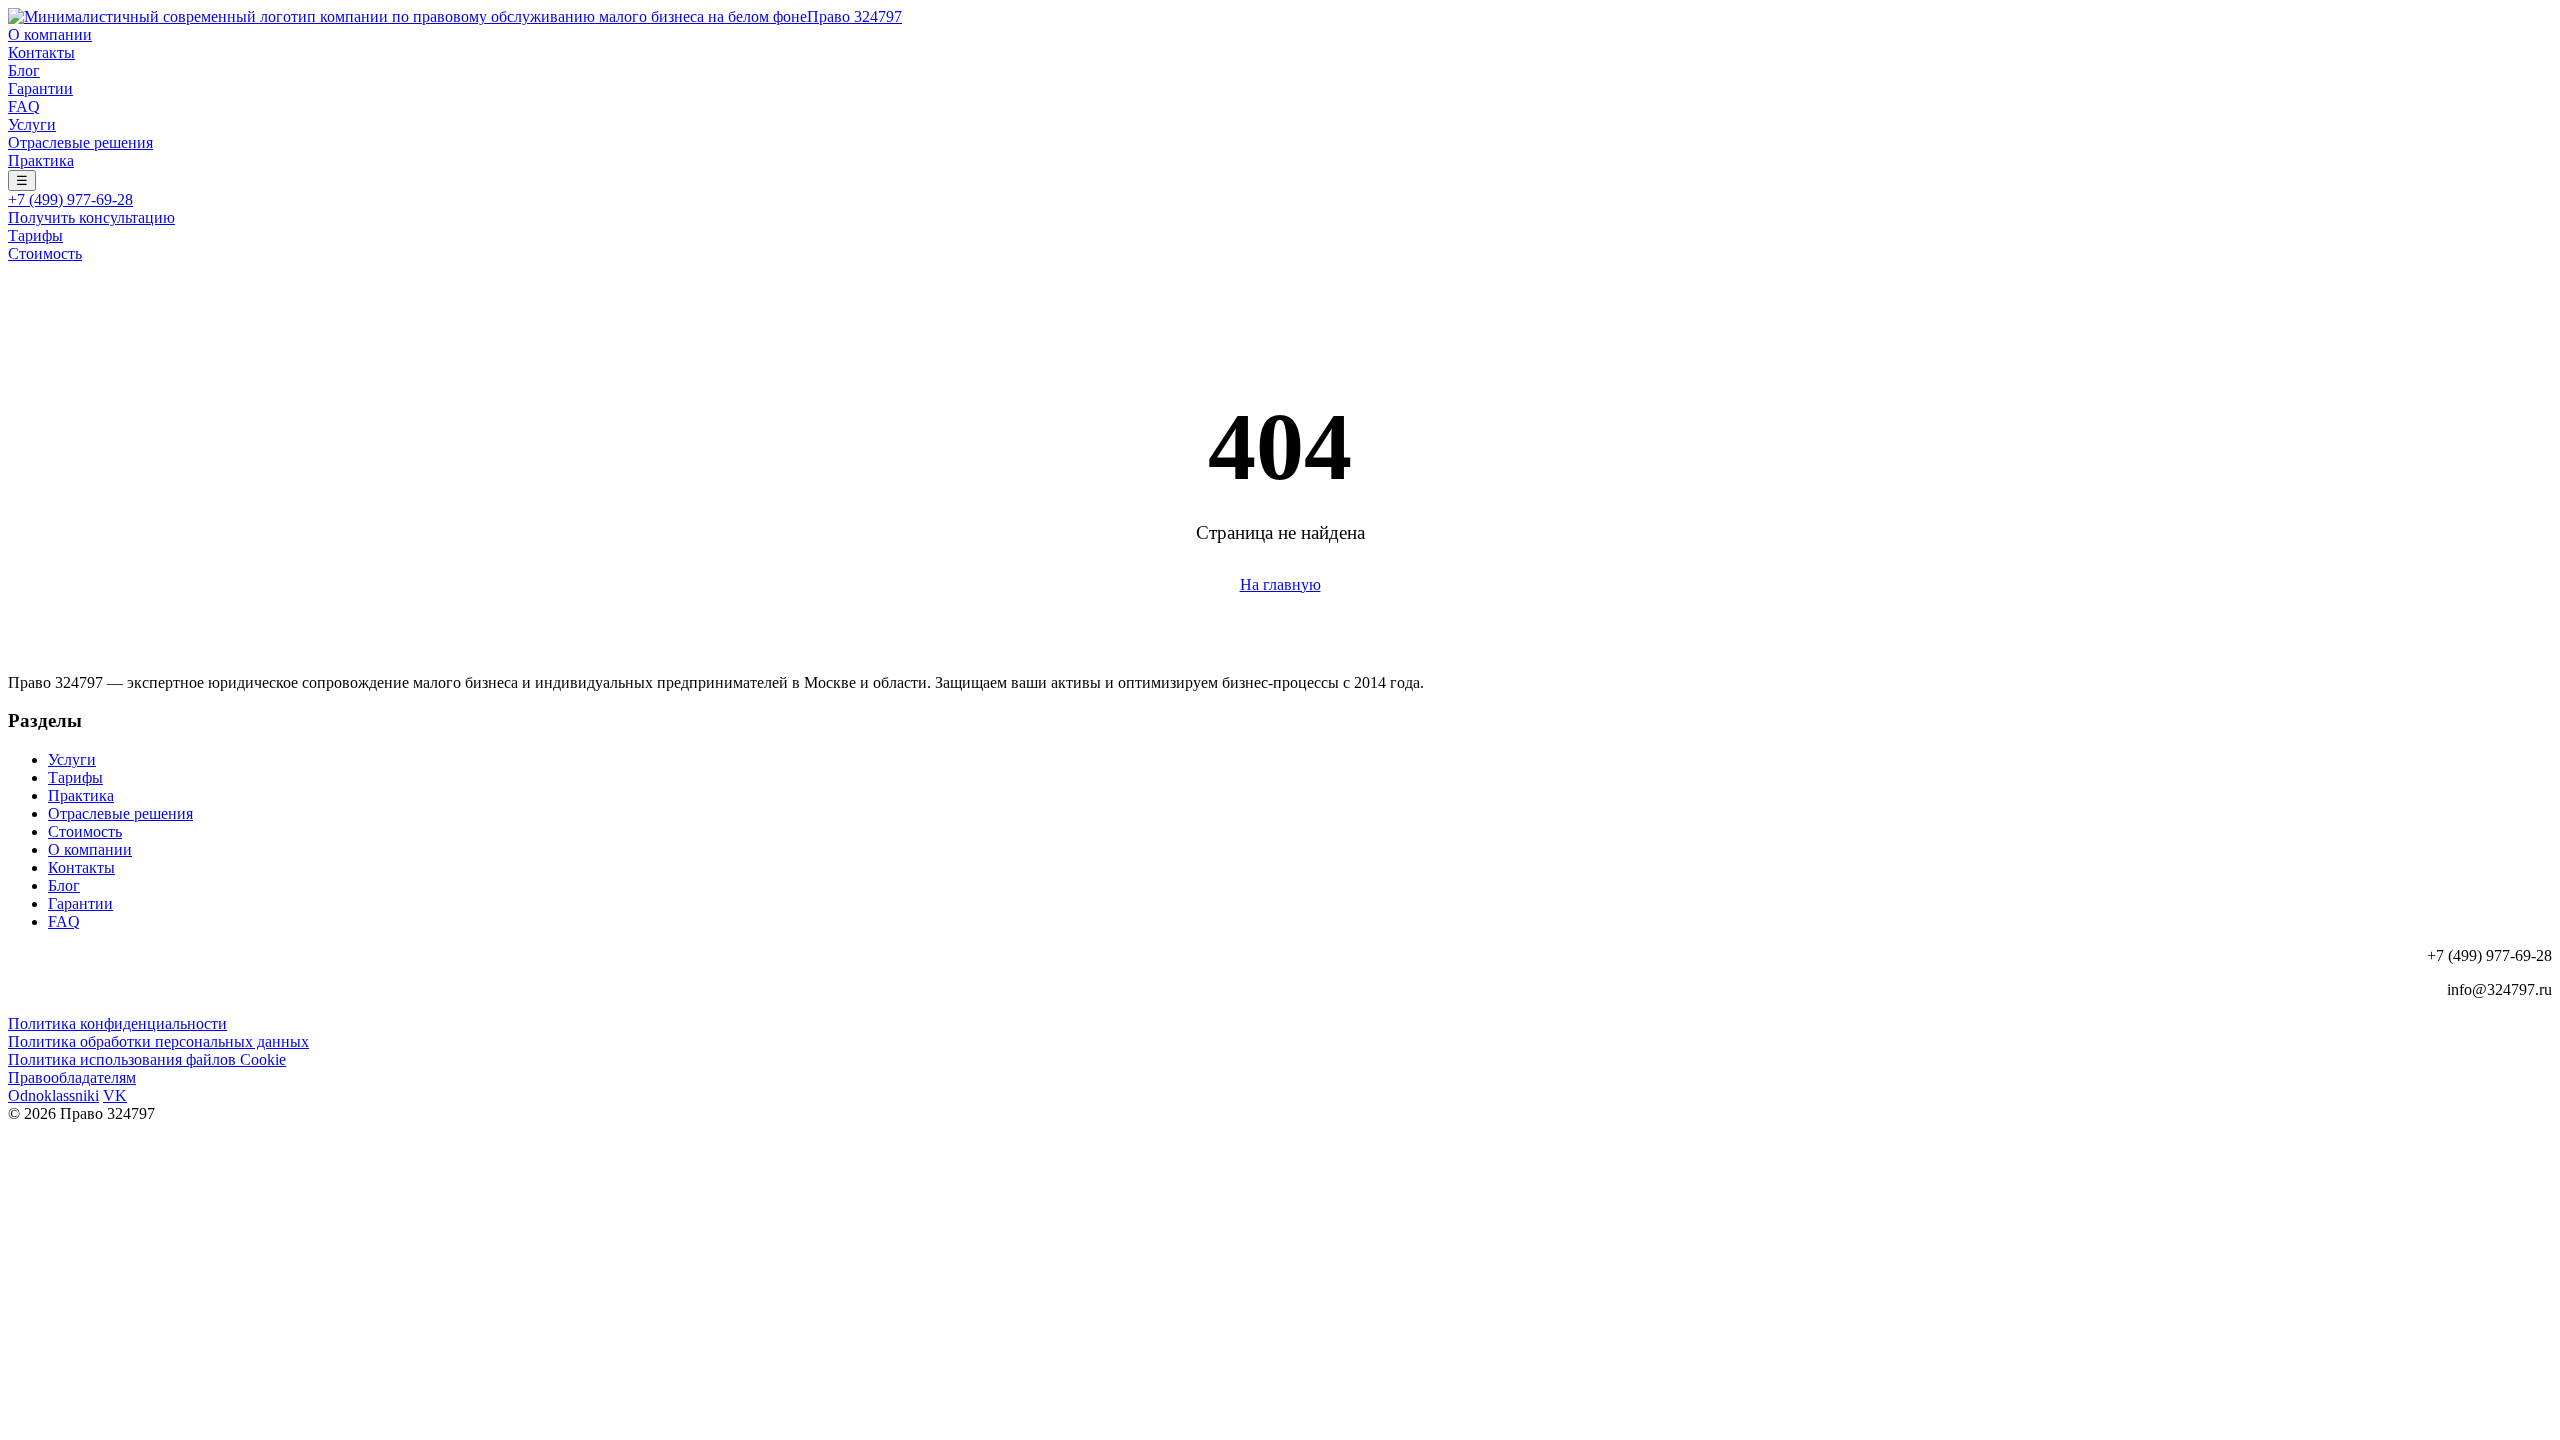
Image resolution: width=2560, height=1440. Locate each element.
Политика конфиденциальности (117, 1023)
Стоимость (45, 253)
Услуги (32, 124)
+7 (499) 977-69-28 (70, 199)
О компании (50, 34)
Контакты (41, 52)
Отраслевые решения (80, 142)
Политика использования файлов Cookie (147, 1059)
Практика (41, 160)
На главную (1280, 584)
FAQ (24, 106)
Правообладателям (72, 1077)
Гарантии (40, 88)
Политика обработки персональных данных (158, 1041)
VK (115, 1095)
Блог (24, 70)
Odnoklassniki (53, 1095)
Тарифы (35, 235)
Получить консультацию (91, 217)
